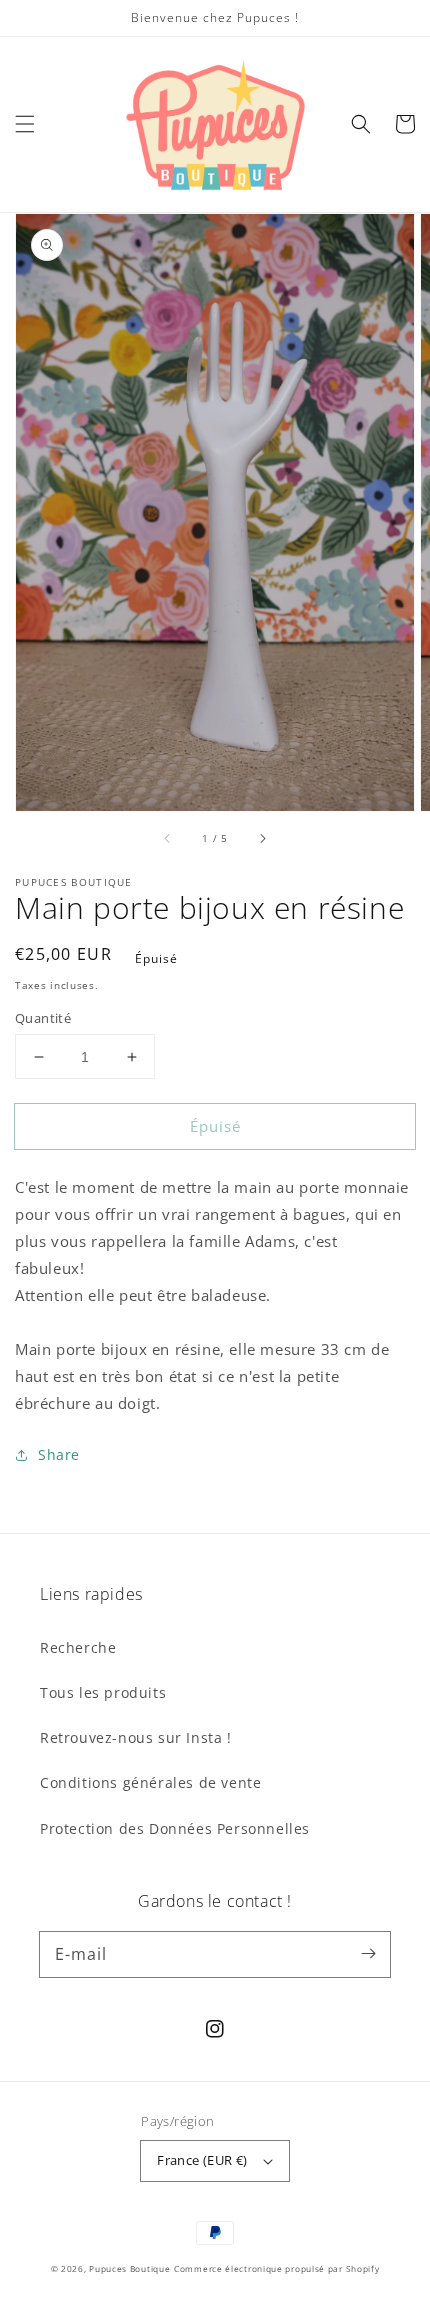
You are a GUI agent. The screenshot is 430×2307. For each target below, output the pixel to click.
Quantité (43, 1018)
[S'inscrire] (368, 1954)
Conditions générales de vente (150, 1782)
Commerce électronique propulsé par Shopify (276, 2268)
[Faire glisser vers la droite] (262, 839)
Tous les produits (103, 1692)
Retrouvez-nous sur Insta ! (136, 1737)
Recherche (78, 1647)
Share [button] (59, 1454)
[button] (25, 124)
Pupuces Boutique (129, 2268)
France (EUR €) (202, 2160)
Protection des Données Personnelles (175, 1828)
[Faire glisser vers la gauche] (168, 839)
